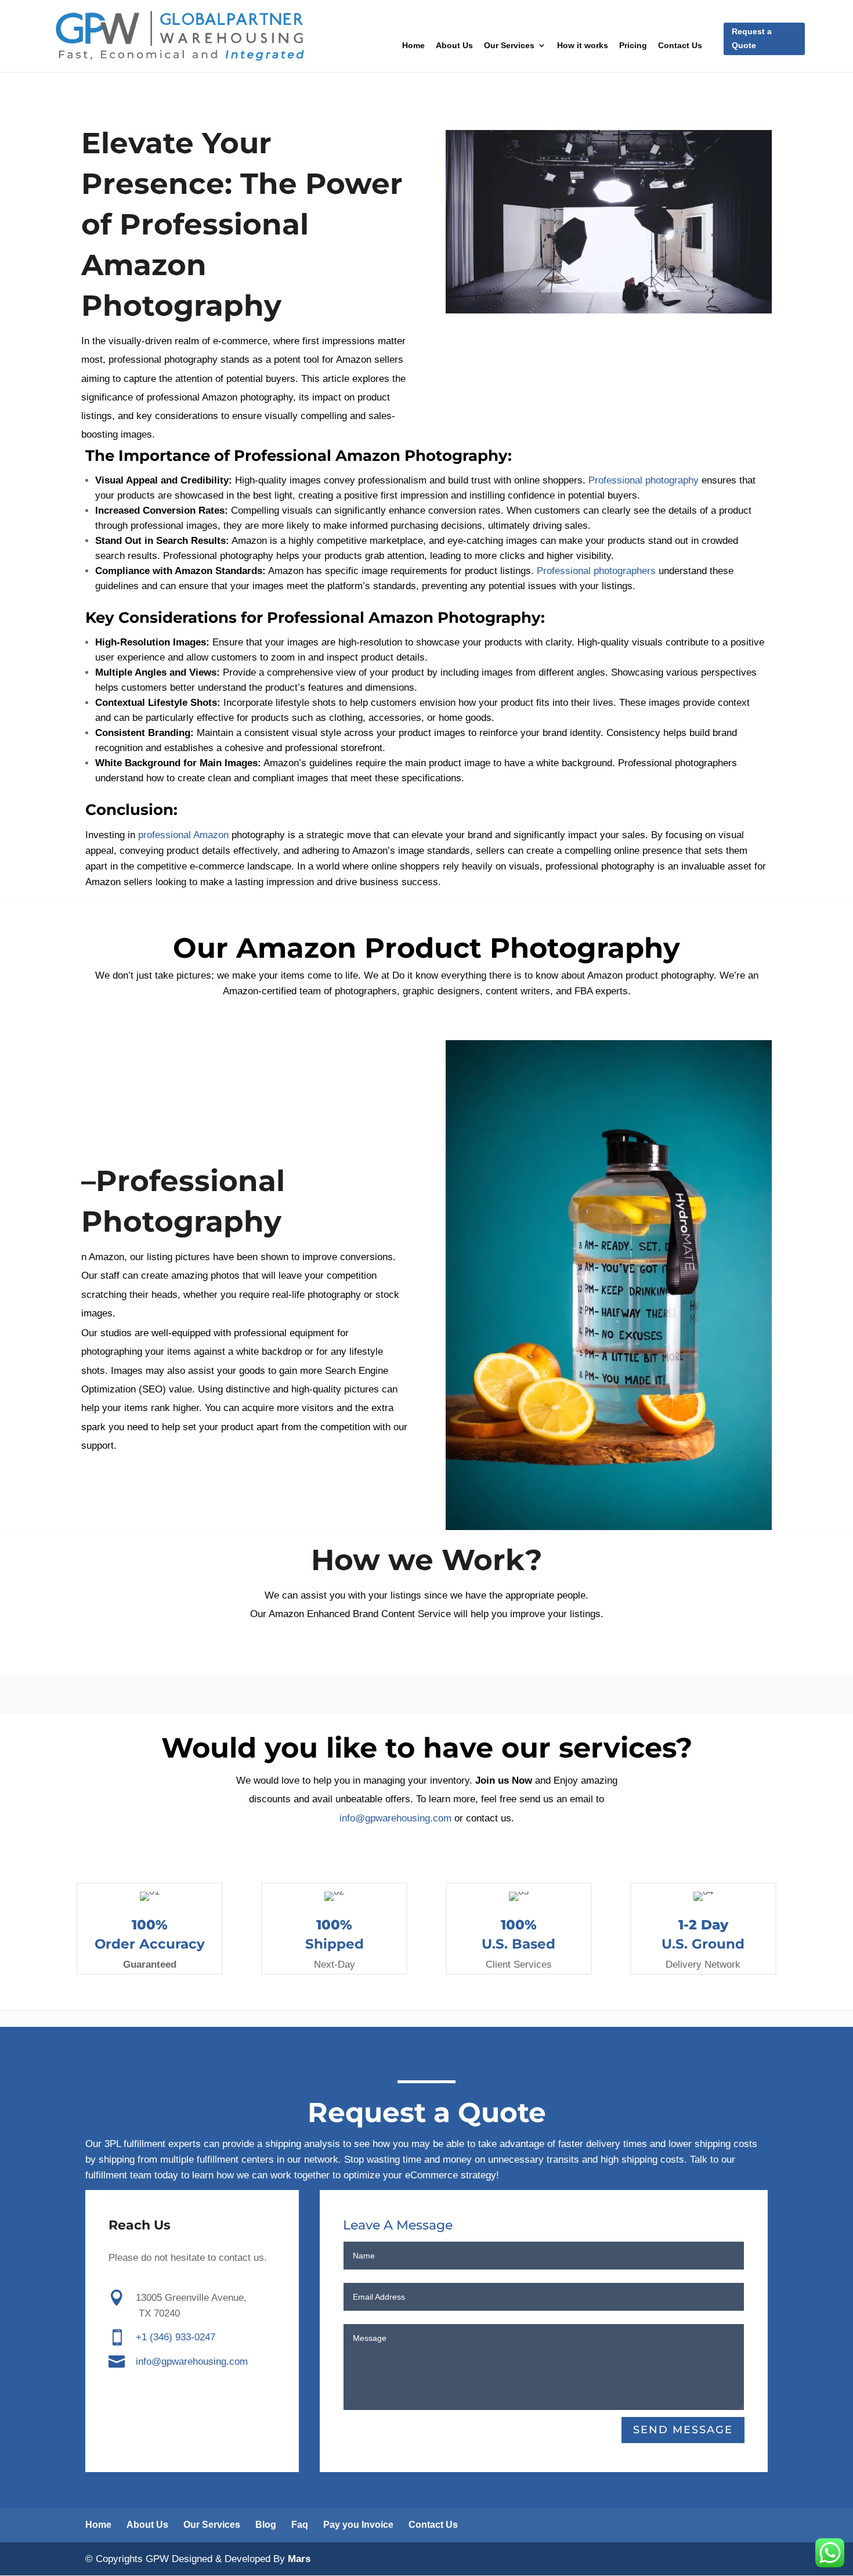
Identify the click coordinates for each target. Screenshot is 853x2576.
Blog (266, 2525)
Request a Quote (752, 38)
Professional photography (642, 480)
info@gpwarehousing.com (395, 1818)
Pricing (633, 46)
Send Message (683, 2430)
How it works (583, 46)
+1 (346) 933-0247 (176, 2337)
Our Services (509, 46)
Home (413, 46)
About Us (454, 46)
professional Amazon (183, 835)
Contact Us (680, 46)
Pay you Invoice (358, 2525)
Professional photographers (596, 571)
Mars (299, 2559)
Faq (300, 2525)
